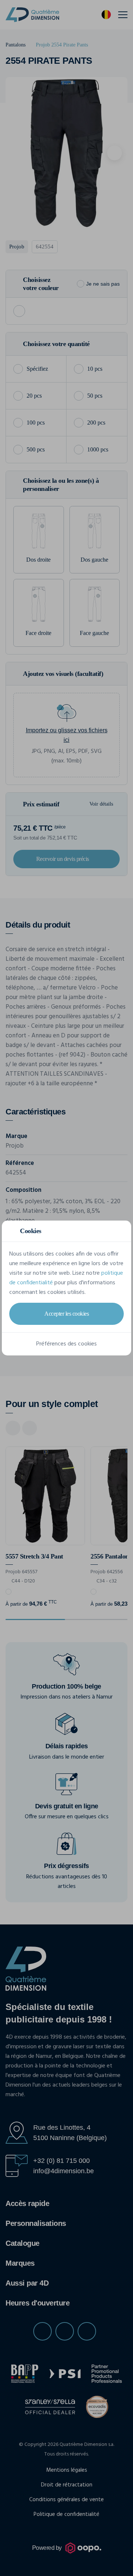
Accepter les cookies (66, 1314)
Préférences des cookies (66, 1344)
